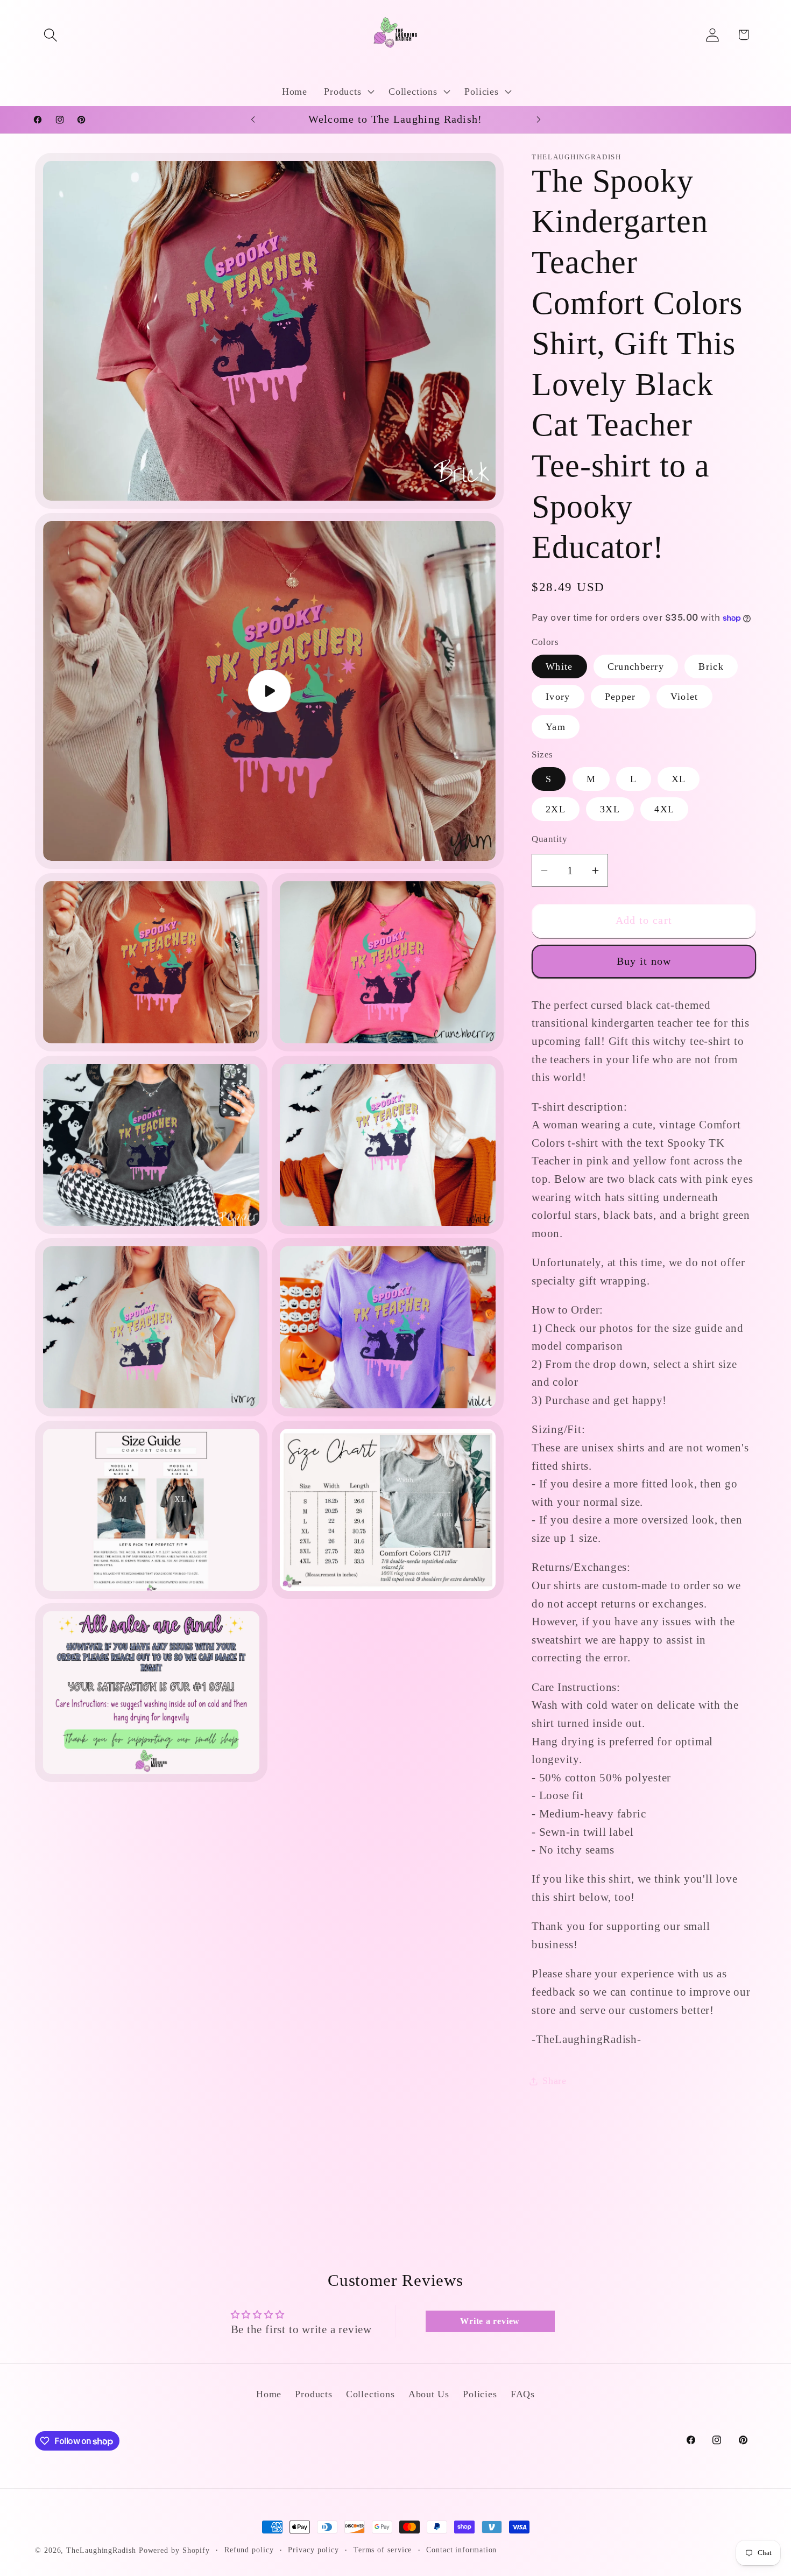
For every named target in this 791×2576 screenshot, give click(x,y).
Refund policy (249, 2550)
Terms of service (383, 2550)
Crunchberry (636, 666)
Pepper (620, 697)
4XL (664, 810)
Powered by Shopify (174, 2550)
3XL (610, 810)
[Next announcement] (539, 119)
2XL (556, 810)
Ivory (558, 697)
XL (679, 780)
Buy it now (644, 961)
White (559, 666)
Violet (684, 697)
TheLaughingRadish (101, 2550)
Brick (711, 666)
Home (269, 2395)
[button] (50, 35)
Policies (480, 2395)
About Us (429, 2395)
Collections (370, 2395)
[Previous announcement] (253, 119)
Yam (556, 727)
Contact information (461, 2550)
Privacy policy (313, 2550)
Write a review (490, 2321)
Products (313, 2395)
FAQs (523, 2395)
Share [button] (555, 2081)
